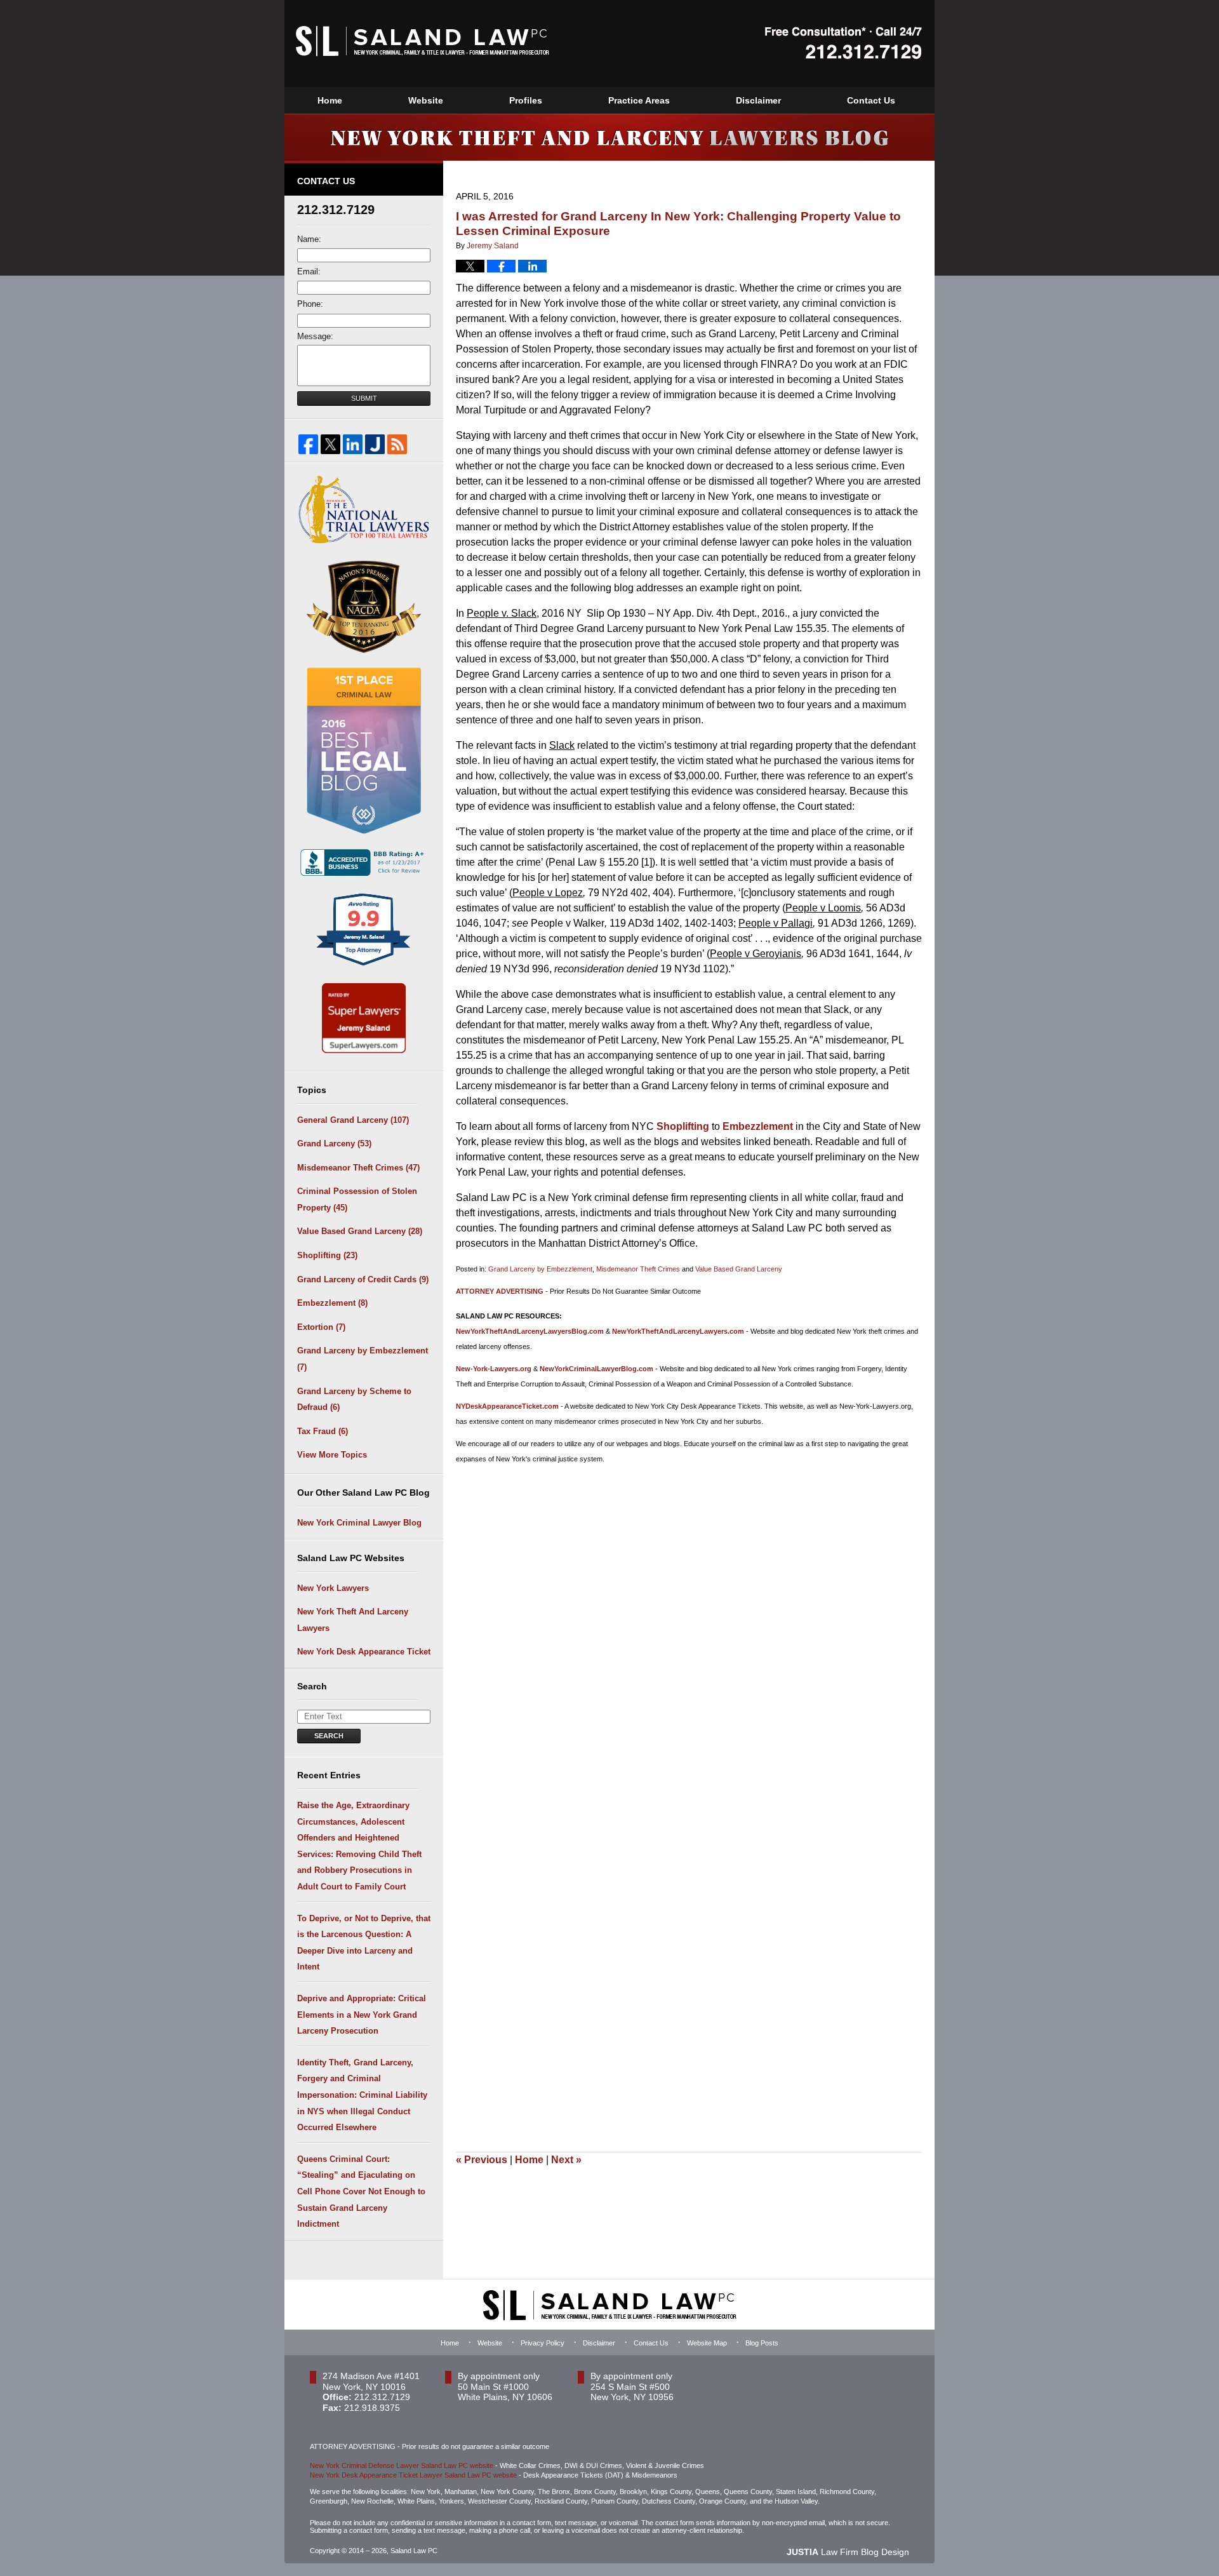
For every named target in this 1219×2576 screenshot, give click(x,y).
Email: (309, 272)
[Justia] (375, 444)
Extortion (321, 1327)
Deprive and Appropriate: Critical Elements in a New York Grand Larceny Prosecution (362, 2015)
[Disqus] (689, 1632)
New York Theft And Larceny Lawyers (353, 1620)
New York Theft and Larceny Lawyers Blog (423, 41)
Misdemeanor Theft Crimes (638, 1269)
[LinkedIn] (353, 444)
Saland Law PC (414, 2551)
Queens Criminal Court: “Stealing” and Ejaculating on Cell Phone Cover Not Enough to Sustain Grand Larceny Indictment (361, 2191)
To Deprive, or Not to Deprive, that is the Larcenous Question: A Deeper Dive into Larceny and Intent (364, 1943)
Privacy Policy (543, 2343)
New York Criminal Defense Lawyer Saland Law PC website (402, 2465)
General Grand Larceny (353, 1120)
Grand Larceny (334, 1144)
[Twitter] (330, 444)
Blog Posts (762, 2343)
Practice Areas (639, 100)
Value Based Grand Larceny (739, 1269)
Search (329, 1736)
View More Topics (332, 1455)
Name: (309, 239)
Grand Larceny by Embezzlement (540, 1269)
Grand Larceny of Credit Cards (363, 1279)
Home (330, 100)
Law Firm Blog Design (848, 2552)
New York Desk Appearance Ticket (364, 1652)
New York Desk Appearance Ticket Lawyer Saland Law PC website (413, 2475)
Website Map (707, 2343)
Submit (364, 398)
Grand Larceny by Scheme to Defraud (354, 1399)
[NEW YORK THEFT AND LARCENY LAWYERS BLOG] (609, 137)
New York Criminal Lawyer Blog (359, 1523)
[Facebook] (308, 444)
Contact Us (871, 100)
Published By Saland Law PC (843, 43)
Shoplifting (682, 1126)
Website (426, 100)
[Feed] (397, 444)
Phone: (310, 304)
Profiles (526, 100)
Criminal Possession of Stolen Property (357, 1199)
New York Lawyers (333, 1588)
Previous (482, 2160)
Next (566, 2160)
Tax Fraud (323, 1431)
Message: (315, 336)
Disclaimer (758, 100)
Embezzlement (758, 1126)
